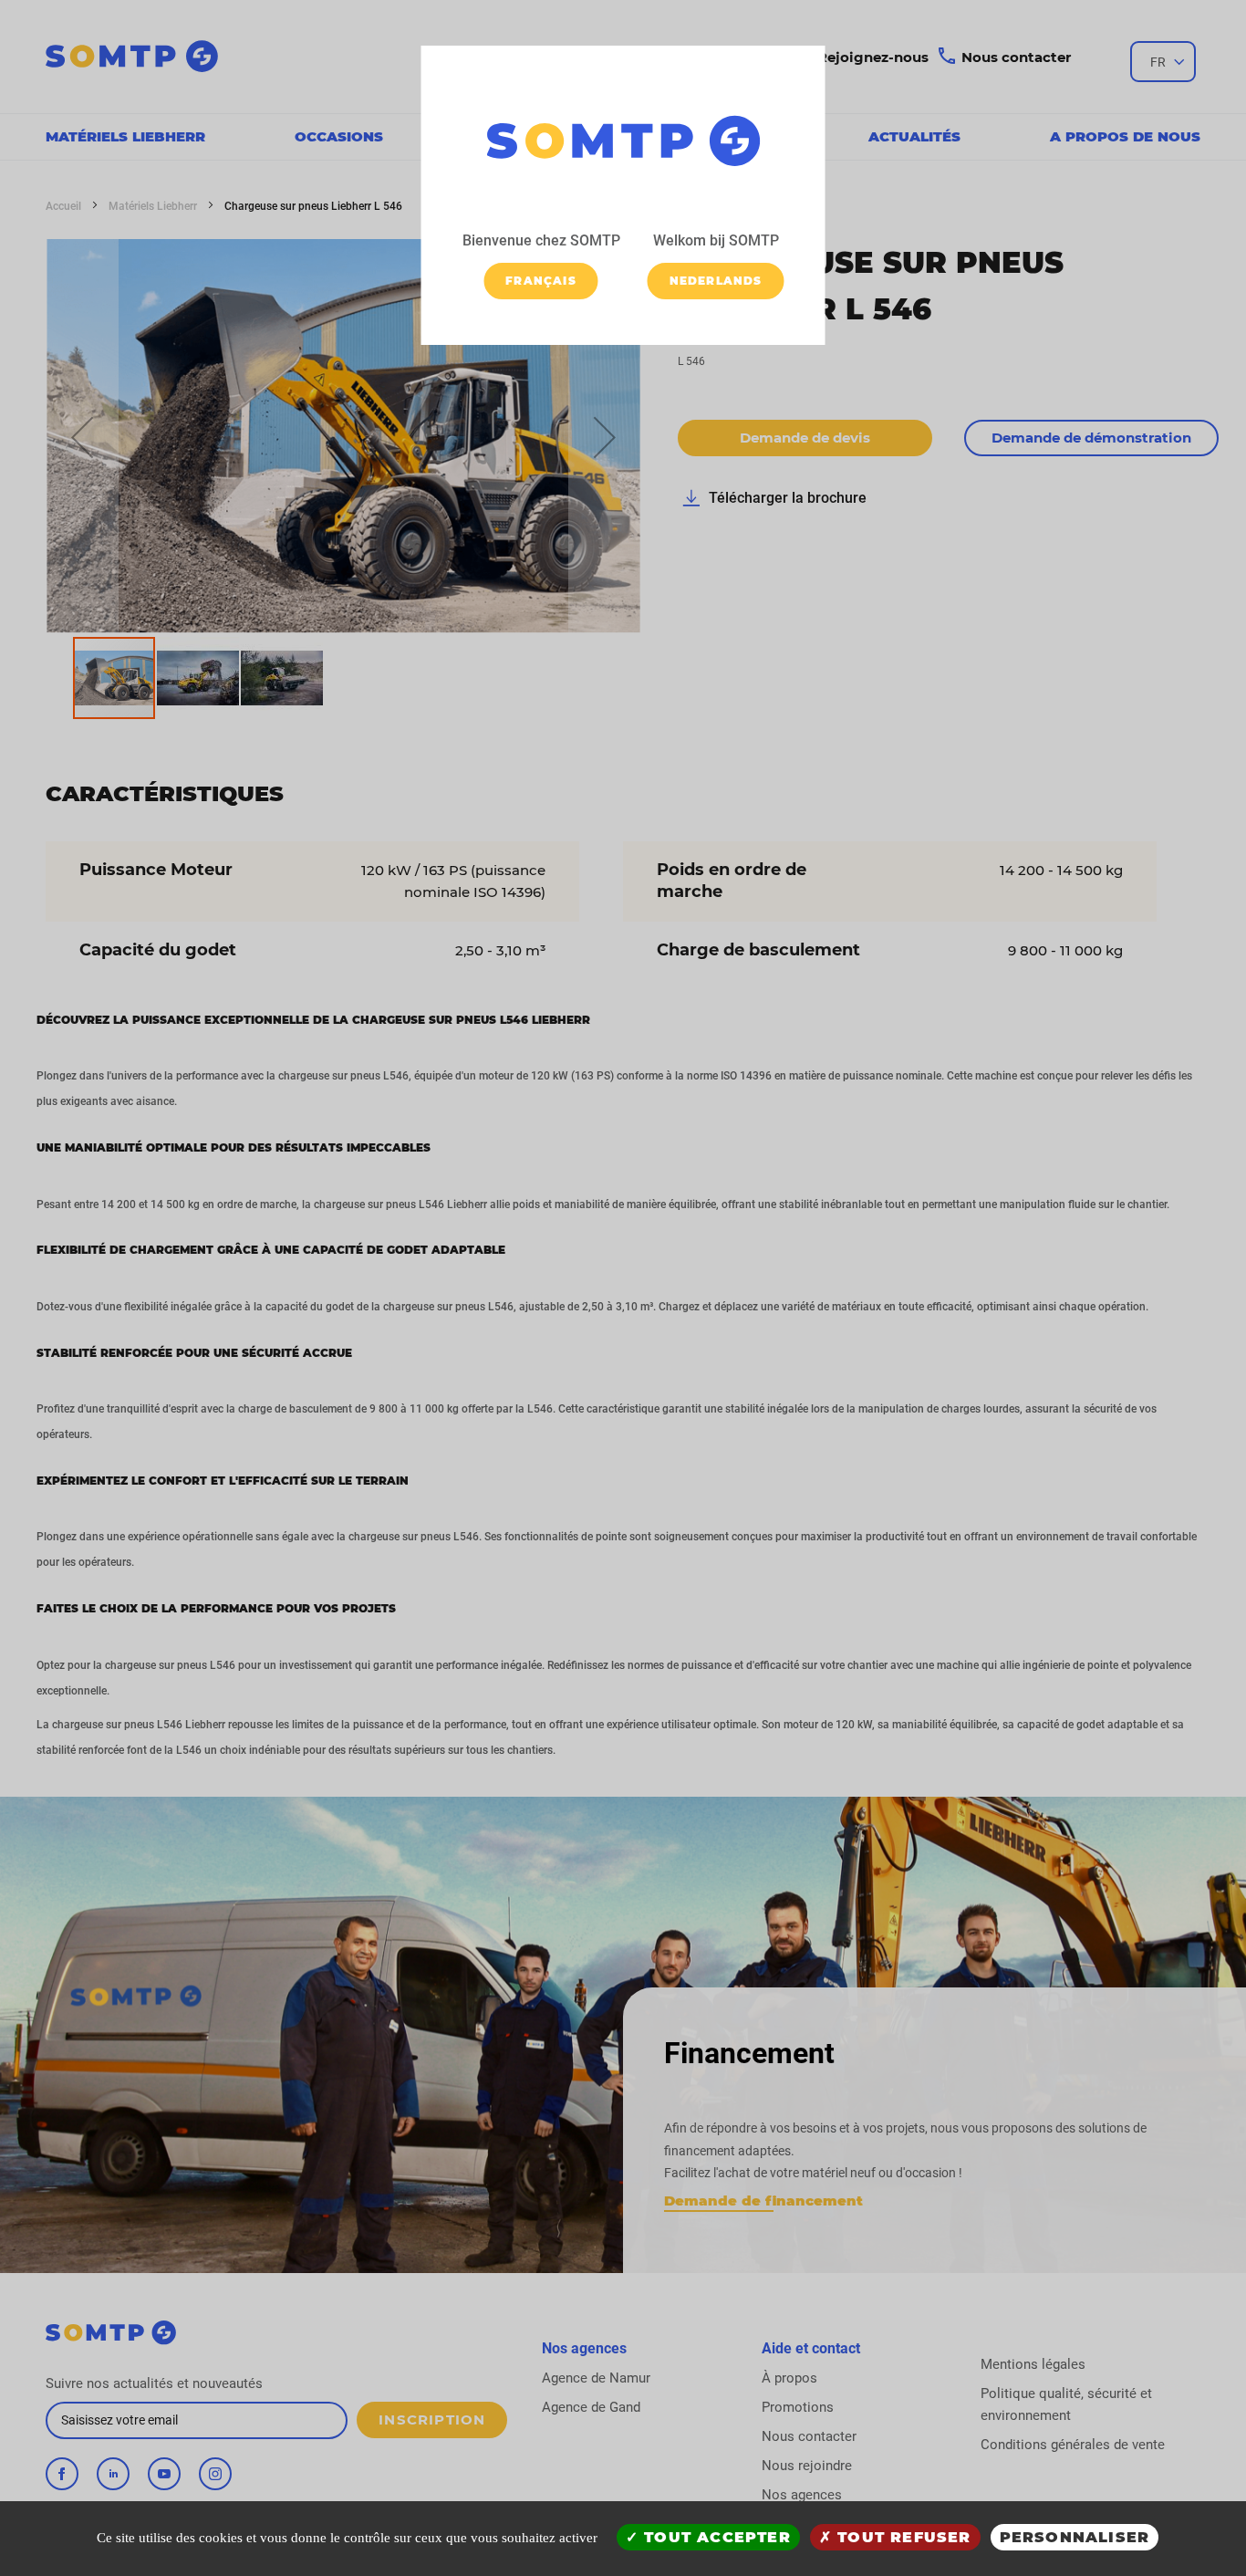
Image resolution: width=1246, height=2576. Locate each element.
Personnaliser (1075, 2537)
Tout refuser (902, 2537)
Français (541, 281)
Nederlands (716, 281)
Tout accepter (715, 2537)
